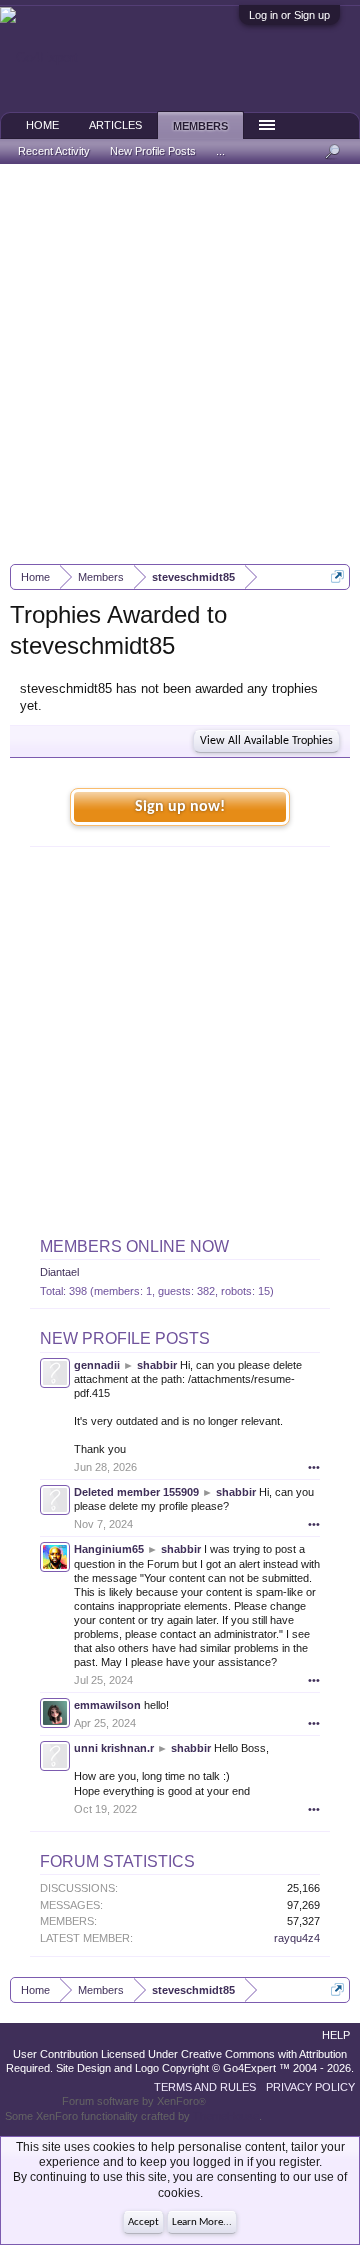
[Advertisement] (180, 364)
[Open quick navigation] (337, 576)
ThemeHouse (226, 2116)
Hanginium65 (109, 1549)
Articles (115, 125)
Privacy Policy (310, 2087)
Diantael (59, 1272)
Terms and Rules (205, 2087)
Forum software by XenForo (134, 2101)
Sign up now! (180, 807)
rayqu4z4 (297, 1938)
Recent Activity (54, 151)
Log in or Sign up (289, 15)
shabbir (157, 1365)
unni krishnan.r (114, 1748)
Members (200, 126)
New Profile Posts (125, 1338)
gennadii (97, 1365)
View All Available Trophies (266, 741)
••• (314, 1467)
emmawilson (107, 1705)
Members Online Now (134, 1246)
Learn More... (202, 2222)
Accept (143, 2222)
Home (42, 125)
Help (336, 2035)
